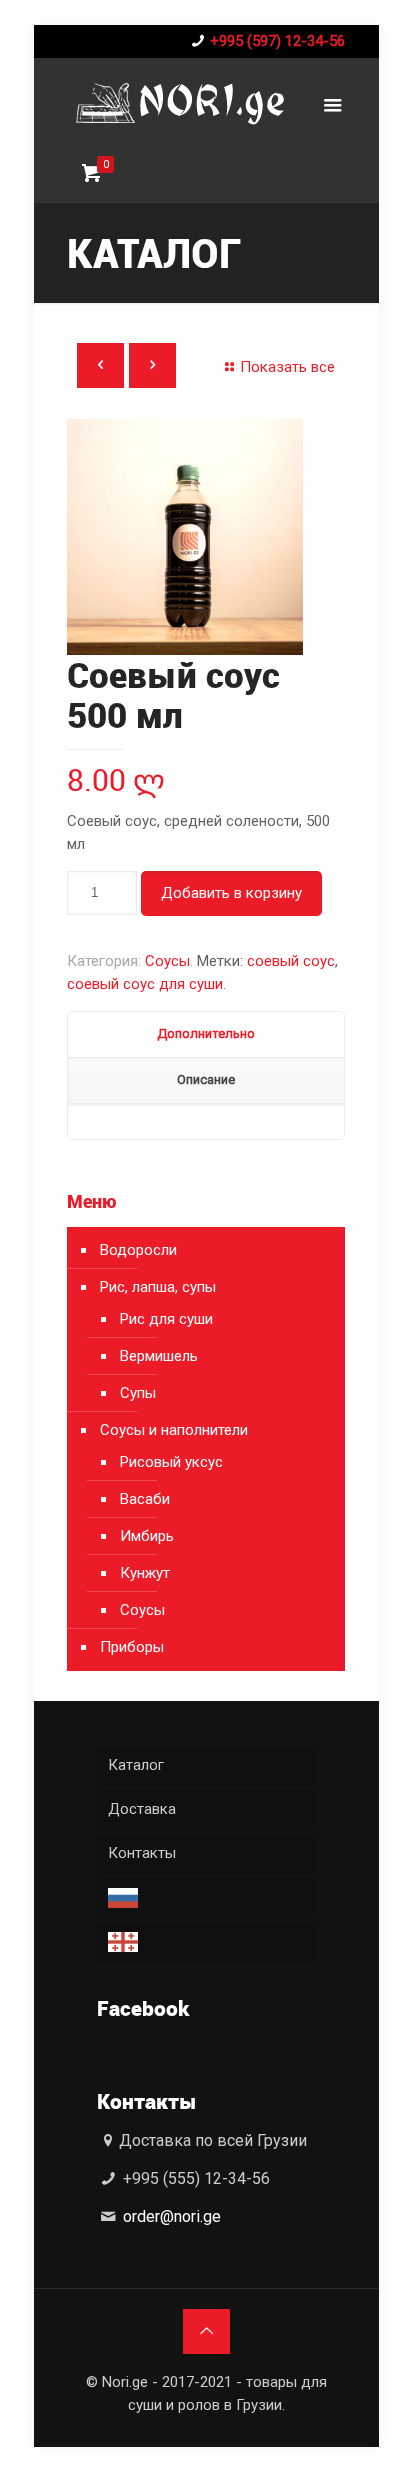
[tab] (206, 1035)
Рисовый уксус (171, 1462)
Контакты (142, 1853)
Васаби (145, 1499)
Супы (138, 1393)
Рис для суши (166, 1319)
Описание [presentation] (206, 1079)
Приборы (132, 1647)
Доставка (142, 1809)
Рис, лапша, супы (158, 1287)
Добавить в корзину (231, 893)
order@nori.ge (172, 2216)
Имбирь (147, 1536)
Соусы (167, 961)
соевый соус (291, 961)
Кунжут (145, 1573)
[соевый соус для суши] (206, 537)
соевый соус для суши (145, 984)
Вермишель (159, 1356)
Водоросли (138, 1250)
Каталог (136, 1765)
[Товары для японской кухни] (179, 103)
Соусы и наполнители (174, 1430)
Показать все (287, 367)
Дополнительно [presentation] (206, 1033)
